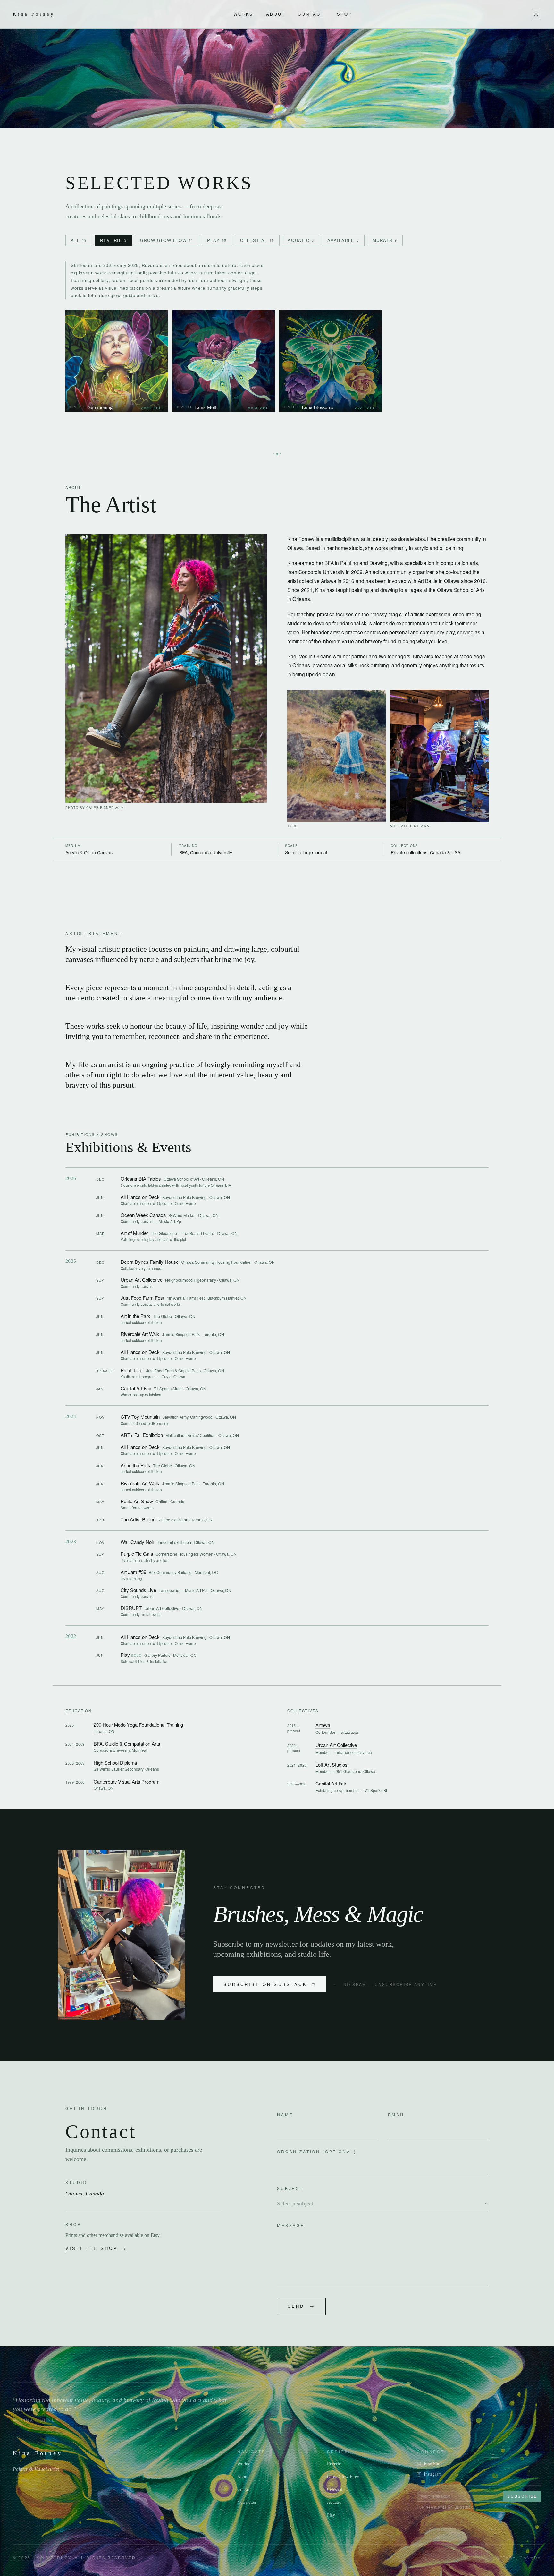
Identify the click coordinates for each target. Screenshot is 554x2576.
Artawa (323, 1725)
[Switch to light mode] (536, 14)
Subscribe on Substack (265, 1984)
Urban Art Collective (336, 1745)
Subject (290, 2188)
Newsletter (247, 2502)
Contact (311, 14)
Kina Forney (34, 14)
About (276, 14)
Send (301, 2306)
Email (397, 2114)
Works (243, 14)
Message (291, 2225)
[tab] (79, 240)
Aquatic (334, 2502)
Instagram (433, 2474)
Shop (345, 14)
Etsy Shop (433, 2464)
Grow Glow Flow (343, 2477)
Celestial (335, 2490)
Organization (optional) (317, 2151)
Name (285, 2114)
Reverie (334, 2464)
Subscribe (522, 2496)
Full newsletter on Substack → (448, 2507)
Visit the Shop (96, 2248)
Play (331, 2515)
